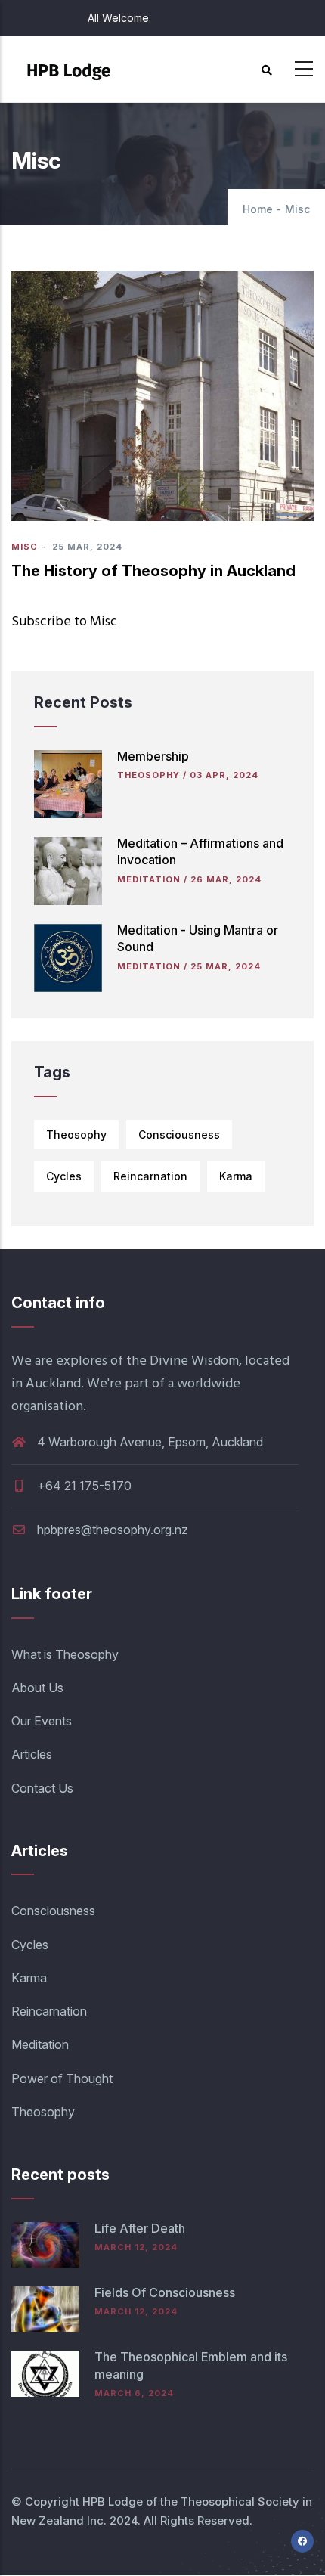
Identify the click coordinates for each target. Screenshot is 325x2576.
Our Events (42, 1721)
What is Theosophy (65, 1654)
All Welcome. (119, 18)
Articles (32, 1754)
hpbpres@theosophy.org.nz (111, 1530)
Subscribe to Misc (64, 622)
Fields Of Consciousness (165, 2292)
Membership (153, 756)
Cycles (64, 1176)
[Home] (72, 65)
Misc (25, 547)
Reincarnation (150, 1176)
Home (258, 209)
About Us (37, 1688)
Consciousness (179, 1135)
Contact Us (42, 1788)
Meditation (149, 879)
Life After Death (140, 2228)
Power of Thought (62, 2078)
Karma (236, 1176)
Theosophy (149, 775)
